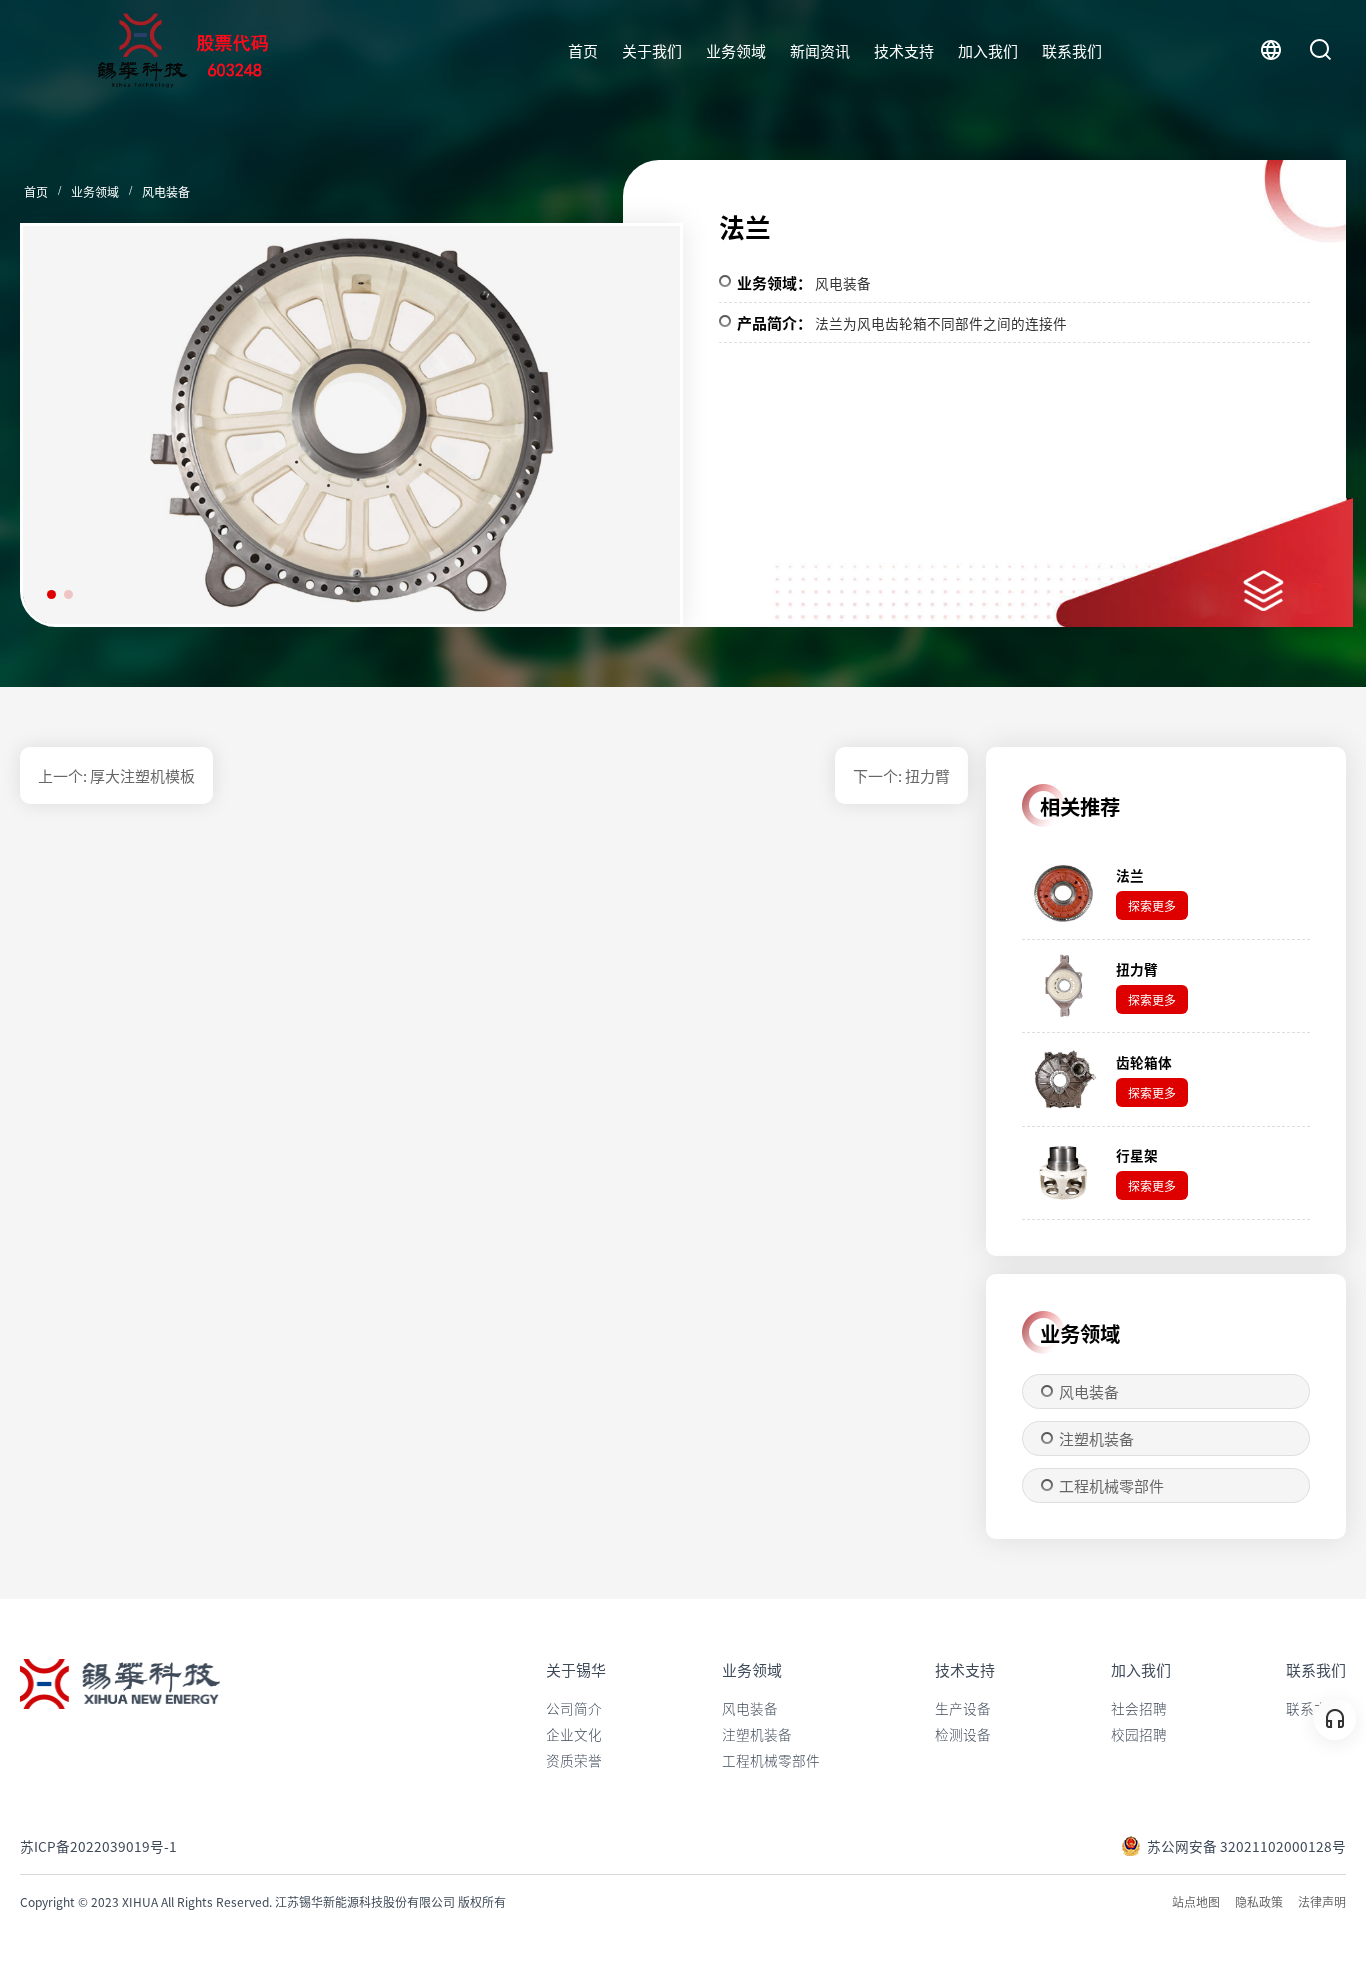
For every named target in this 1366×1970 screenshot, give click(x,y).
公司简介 (574, 1708)
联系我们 (1072, 50)
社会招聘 (1139, 1708)
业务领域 (736, 50)
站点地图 (1196, 1901)
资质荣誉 (574, 1760)
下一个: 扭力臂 (901, 775)
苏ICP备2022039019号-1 (98, 1846)
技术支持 (904, 50)
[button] (630, 433)
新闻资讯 (820, 50)
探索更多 (1152, 905)
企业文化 (574, 1734)
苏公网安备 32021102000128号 (1246, 1846)
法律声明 (1322, 1901)
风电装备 (166, 191)
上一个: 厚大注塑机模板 (116, 775)
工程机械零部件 (1111, 1485)
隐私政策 (1259, 1901)
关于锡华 (576, 1669)
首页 (583, 50)
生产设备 (963, 1708)
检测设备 (963, 1734)
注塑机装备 (1096, 1438)
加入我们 (988, 50)
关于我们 (652, 50)
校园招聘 (1139, 1734)
